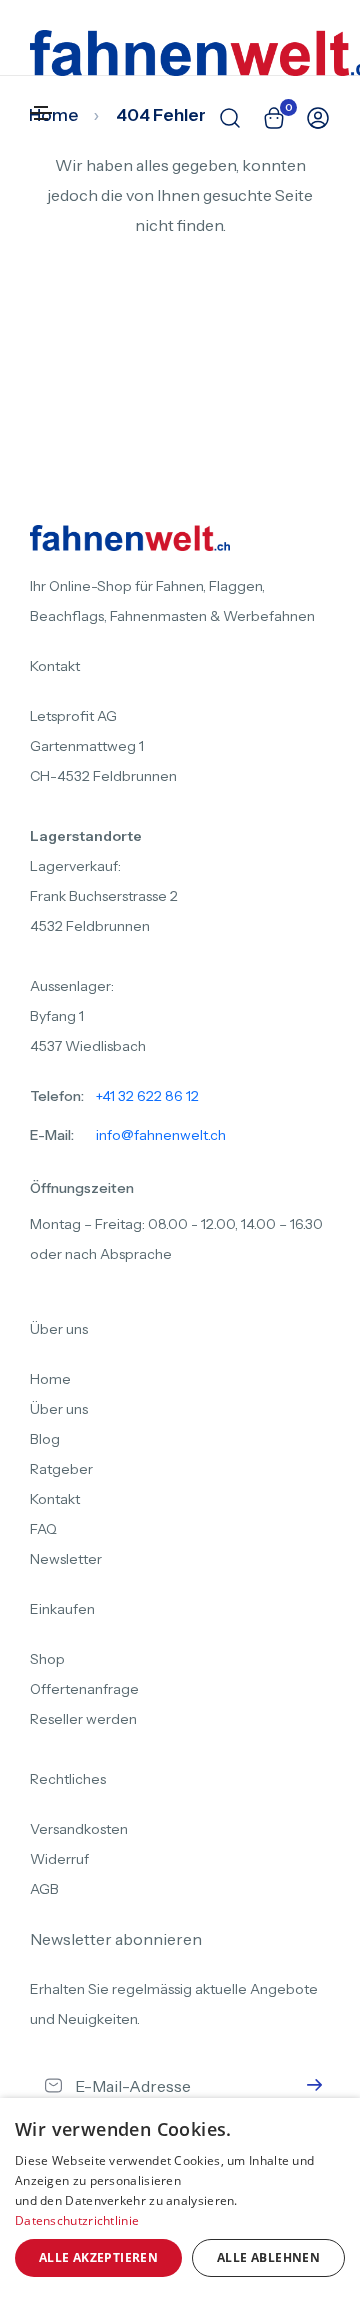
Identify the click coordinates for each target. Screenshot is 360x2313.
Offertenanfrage (84, 1689)
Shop (47, 1659)
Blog (45, 1439)
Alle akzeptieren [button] (98, 2257)
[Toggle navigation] (41, 113)
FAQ (43, 1529)
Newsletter (66, 1559)
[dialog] (180, 2205)
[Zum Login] (308, 118)
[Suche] (220, 118)
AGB (44, 1889)
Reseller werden (83, 1719)
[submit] (310, 2086)
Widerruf (59, 1859)
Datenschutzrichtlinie (77, 2220)
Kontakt (55, 1499)
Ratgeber (61, 1469)
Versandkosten (79, 1829)
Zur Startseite (175, 336)
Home (50, 1379)
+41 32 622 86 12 (147, 1096)
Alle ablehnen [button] (268, 2257)
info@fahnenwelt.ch (161, 1135)
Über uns (59, 1409)
